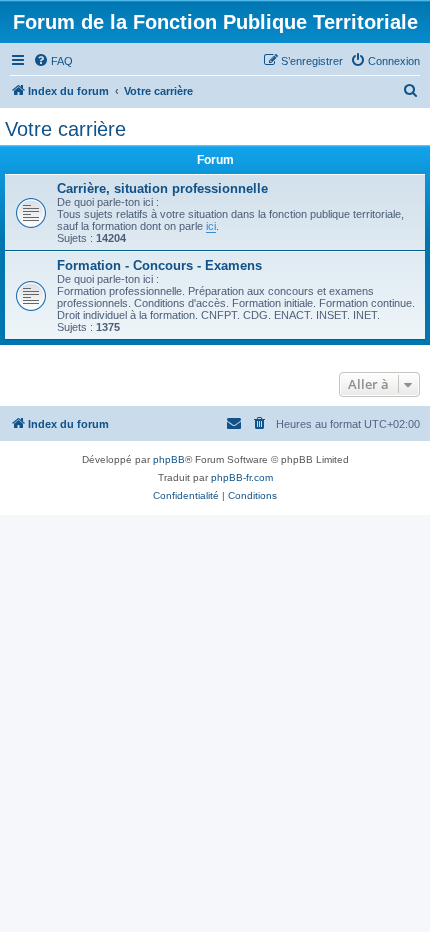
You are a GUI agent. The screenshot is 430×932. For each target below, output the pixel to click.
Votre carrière (65, 129)
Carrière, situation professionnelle (162, 188)
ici (211, 226)
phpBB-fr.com (242, 477)
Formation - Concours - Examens (159, 265)
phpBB (169, 459)
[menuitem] (53, 61)
